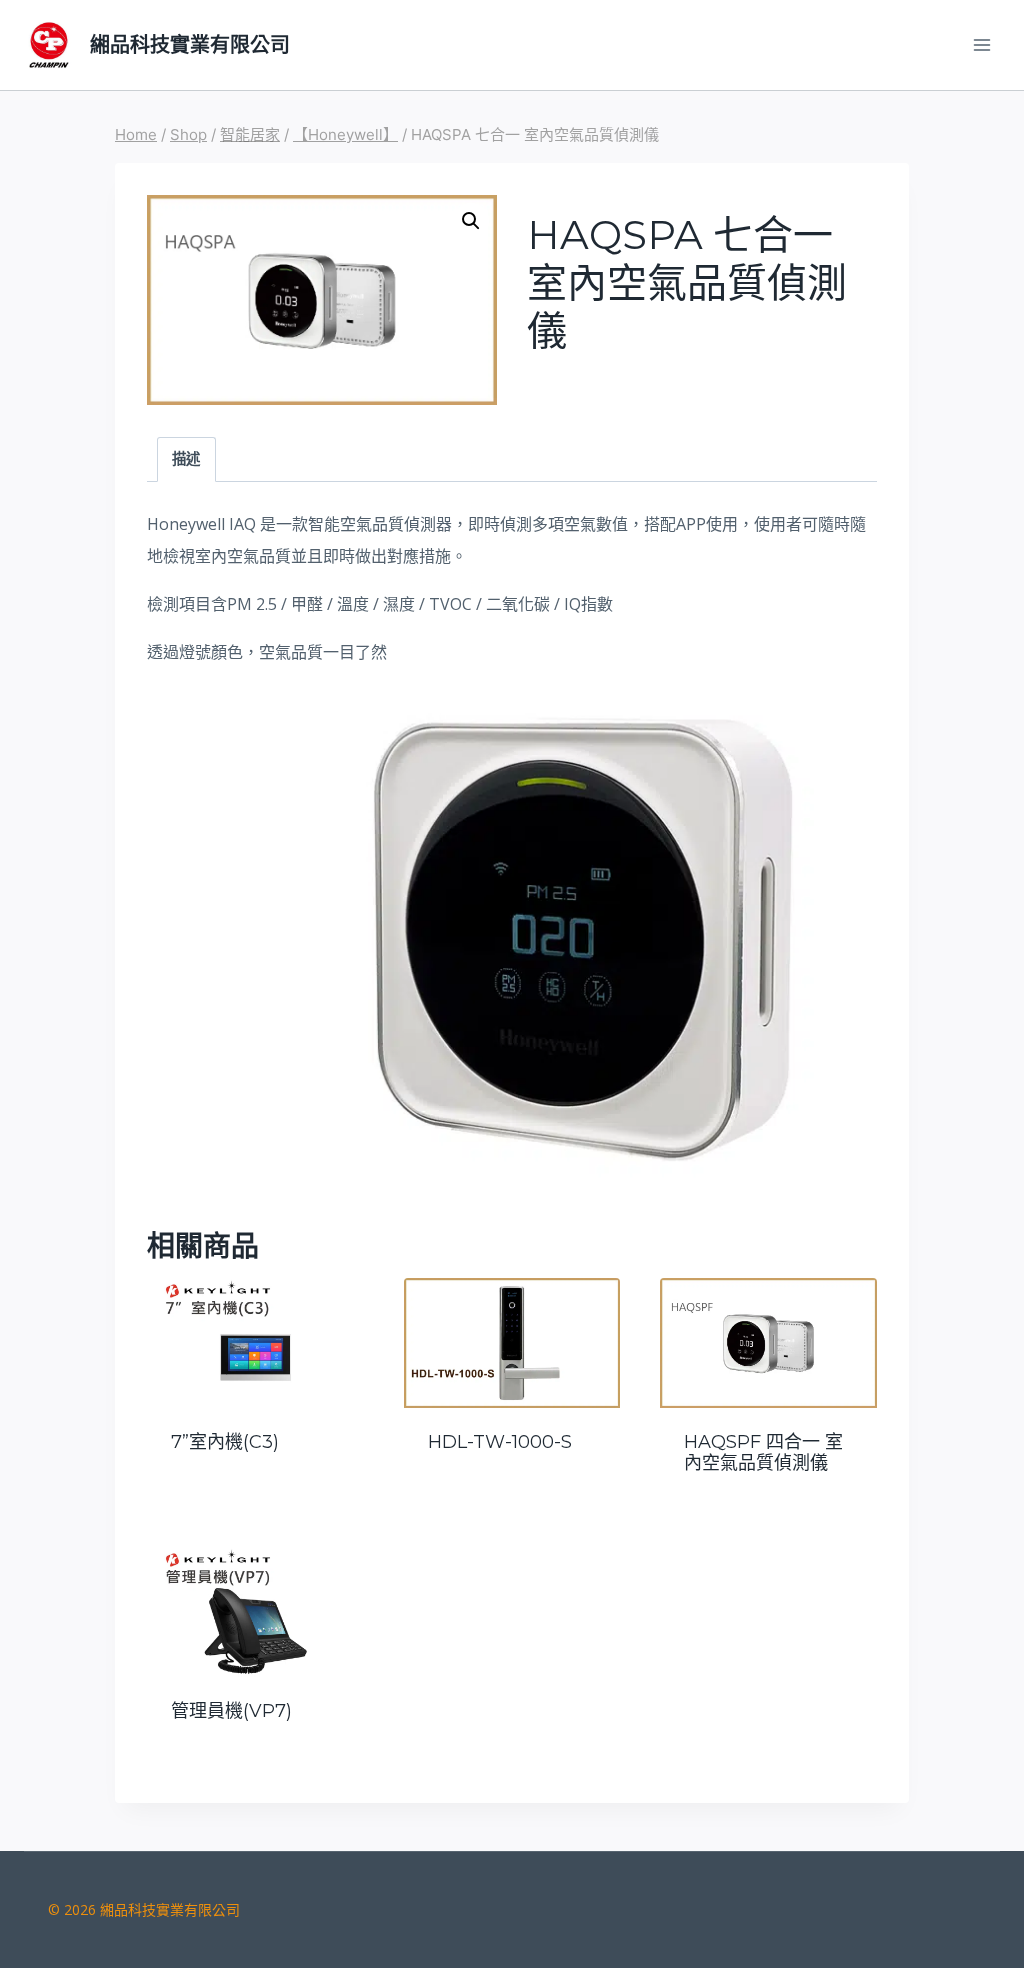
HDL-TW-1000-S (500, 1442)
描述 (186, 458)
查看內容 (255, 1495)
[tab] (186, 459)
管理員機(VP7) (231, 1711)
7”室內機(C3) (225, 1442)
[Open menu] (981, 44)
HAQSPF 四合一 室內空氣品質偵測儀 (763, 1453)
